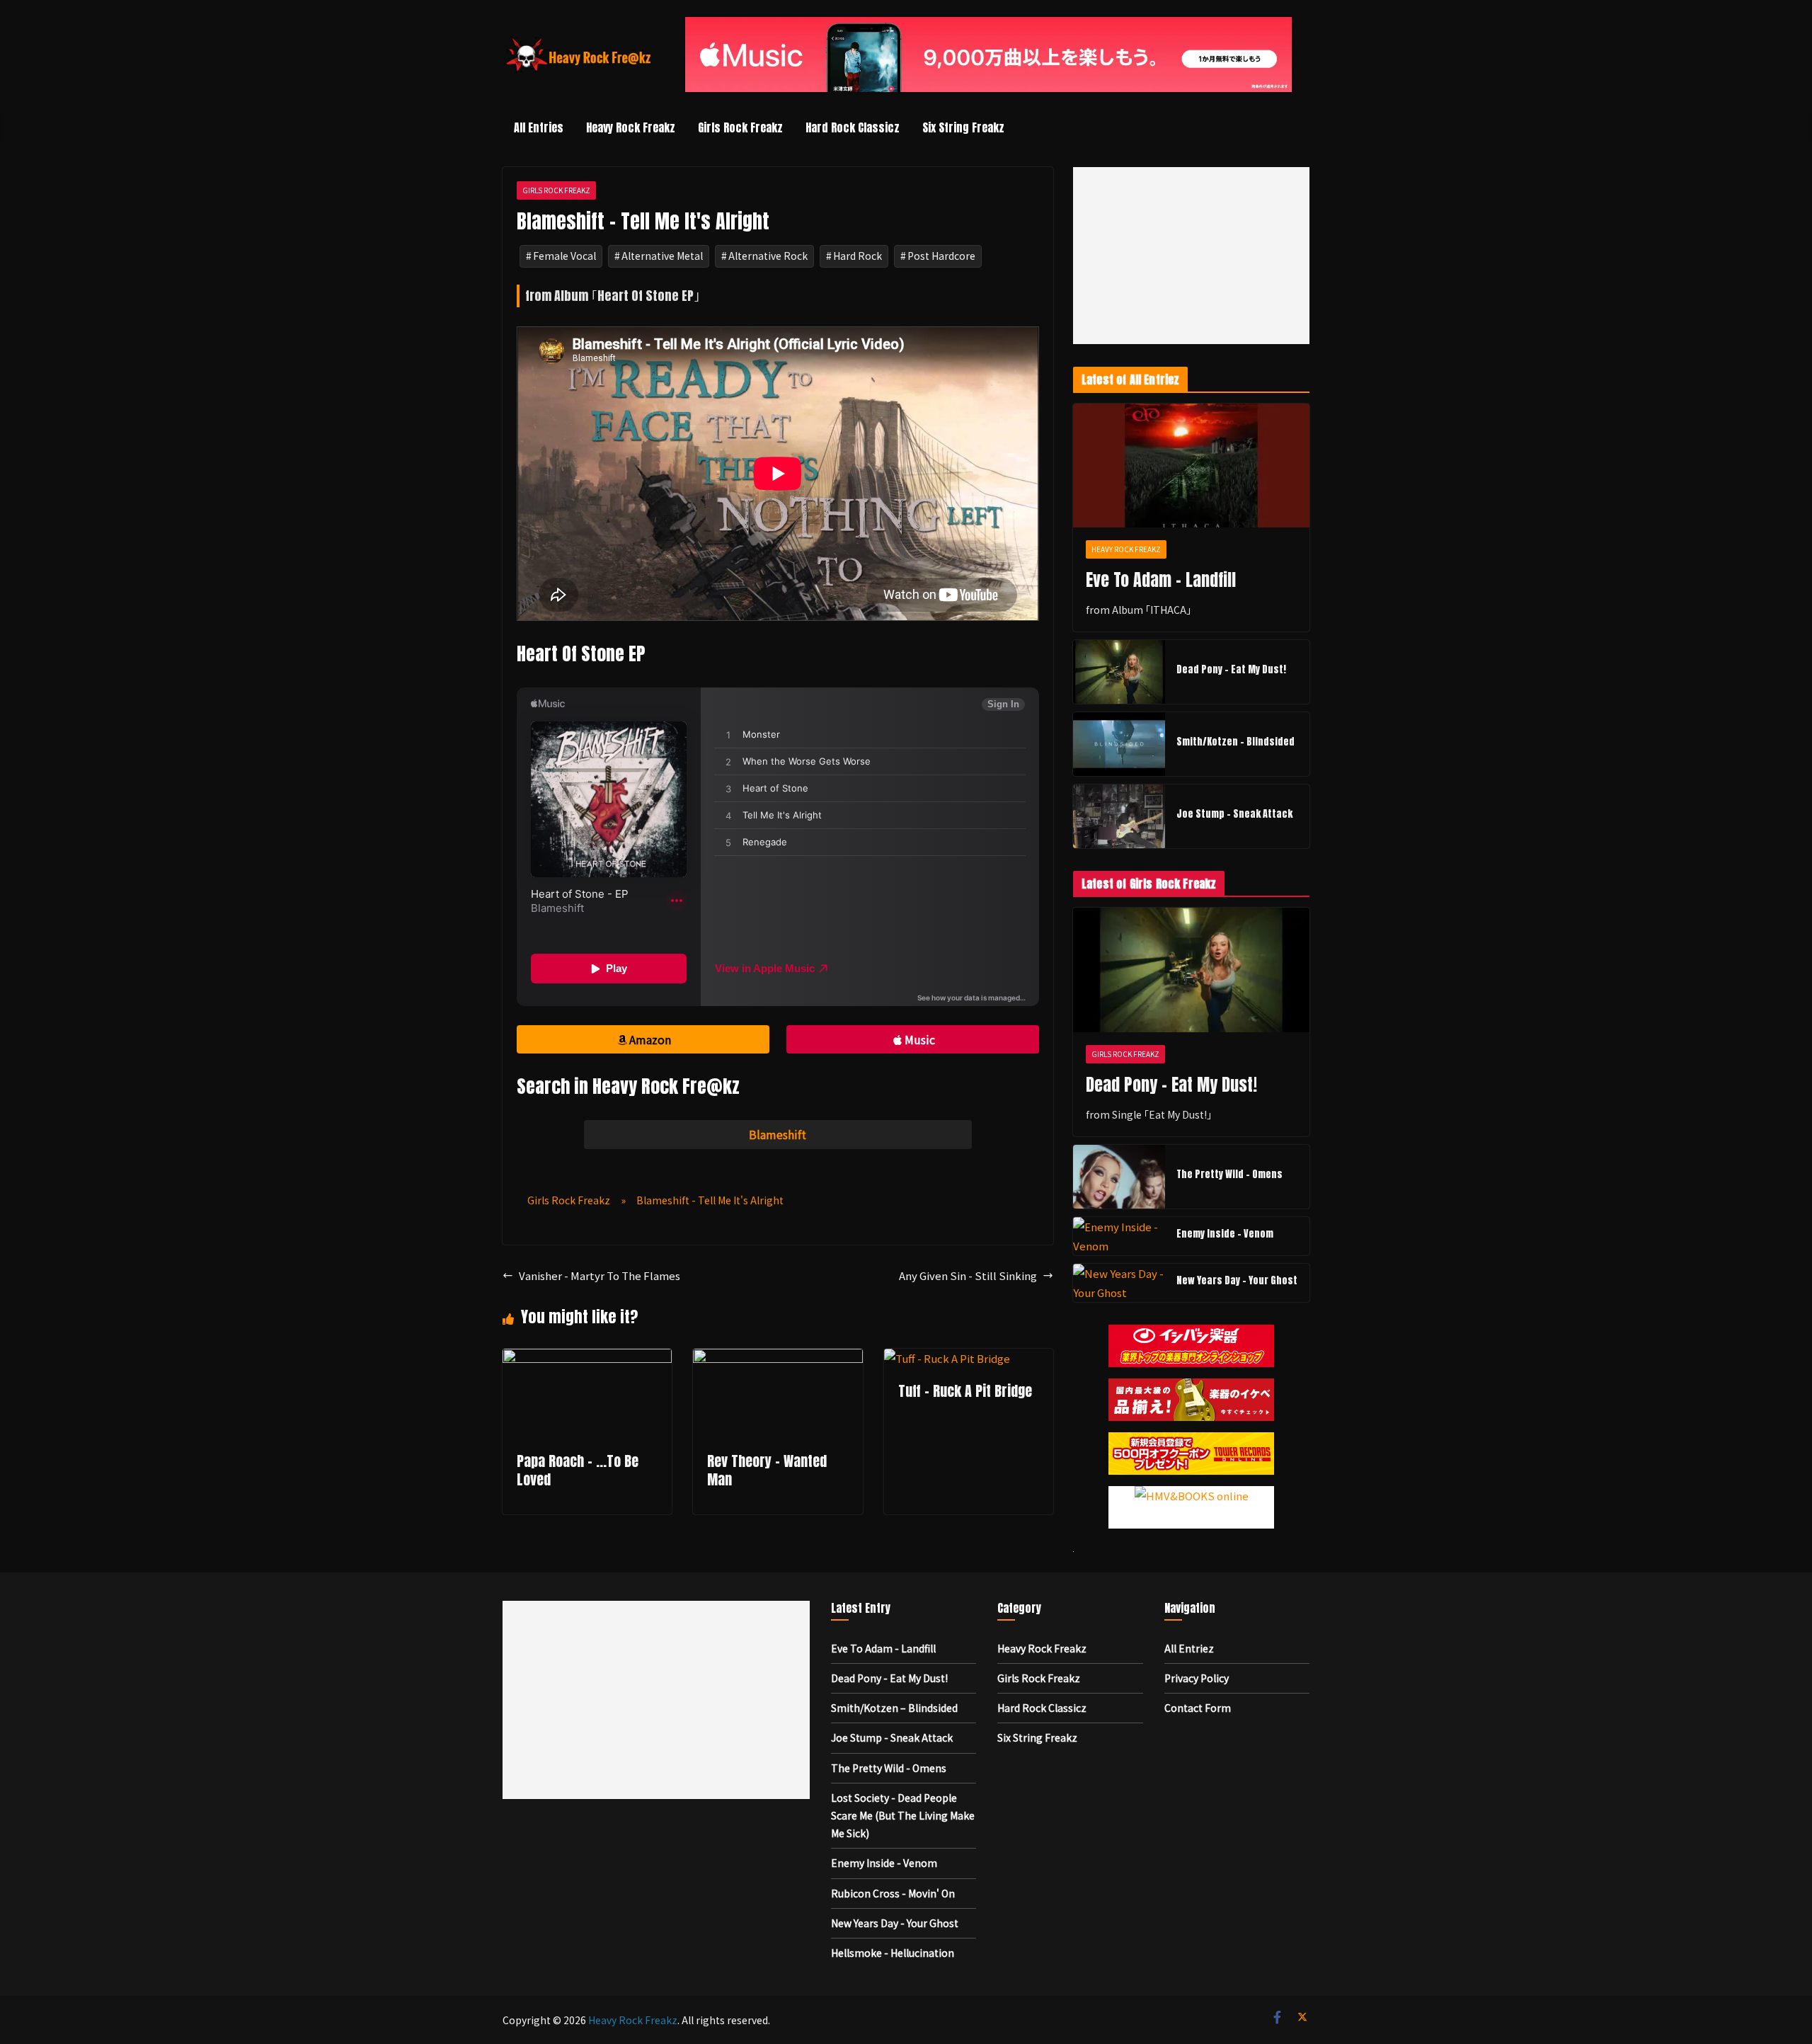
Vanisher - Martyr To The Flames (600, 1275)
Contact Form (1198, 1708)
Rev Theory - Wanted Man (767, 1470)
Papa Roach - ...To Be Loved (578, 1470)
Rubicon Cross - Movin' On (893, 1893)
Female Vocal (564, 256)
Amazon (650, 1039)
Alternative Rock (768, 256)
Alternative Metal (662, 256)
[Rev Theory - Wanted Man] (778, 1358)
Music (920, 1039)
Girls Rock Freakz (740, 127)
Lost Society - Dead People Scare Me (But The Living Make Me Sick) (903, 1815)
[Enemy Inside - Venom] (1119, 1236)
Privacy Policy (1197, 1678)
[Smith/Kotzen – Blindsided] (1119, 744)
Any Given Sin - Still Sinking (968, 1275)
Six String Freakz (963, 127)
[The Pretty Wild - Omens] (1119, 1177)
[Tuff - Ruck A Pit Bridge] (947, 1358)
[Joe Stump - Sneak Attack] (1119, 816)
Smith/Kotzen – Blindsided (1235, 742)
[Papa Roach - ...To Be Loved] (587, 1358)
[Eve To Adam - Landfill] (1191, 466)
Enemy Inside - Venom (1225, 1234)
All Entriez (1189, 1648)
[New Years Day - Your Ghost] (1119, 1283)
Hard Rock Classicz (853, 127)
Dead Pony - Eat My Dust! (1231, 669)
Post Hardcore (941, 256)
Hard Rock (858, 256)
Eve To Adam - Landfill (1161, 580)
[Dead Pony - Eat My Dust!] (1119, 672)
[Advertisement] (1191, 256)
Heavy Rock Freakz (631, 127)
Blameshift (778, 1134)
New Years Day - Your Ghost (1237, 1280)
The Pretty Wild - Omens (1229, 1174)
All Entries (539, 127)
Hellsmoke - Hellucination (893, 1953)
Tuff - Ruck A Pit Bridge (965, 1391)
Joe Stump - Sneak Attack (1234, 814)
